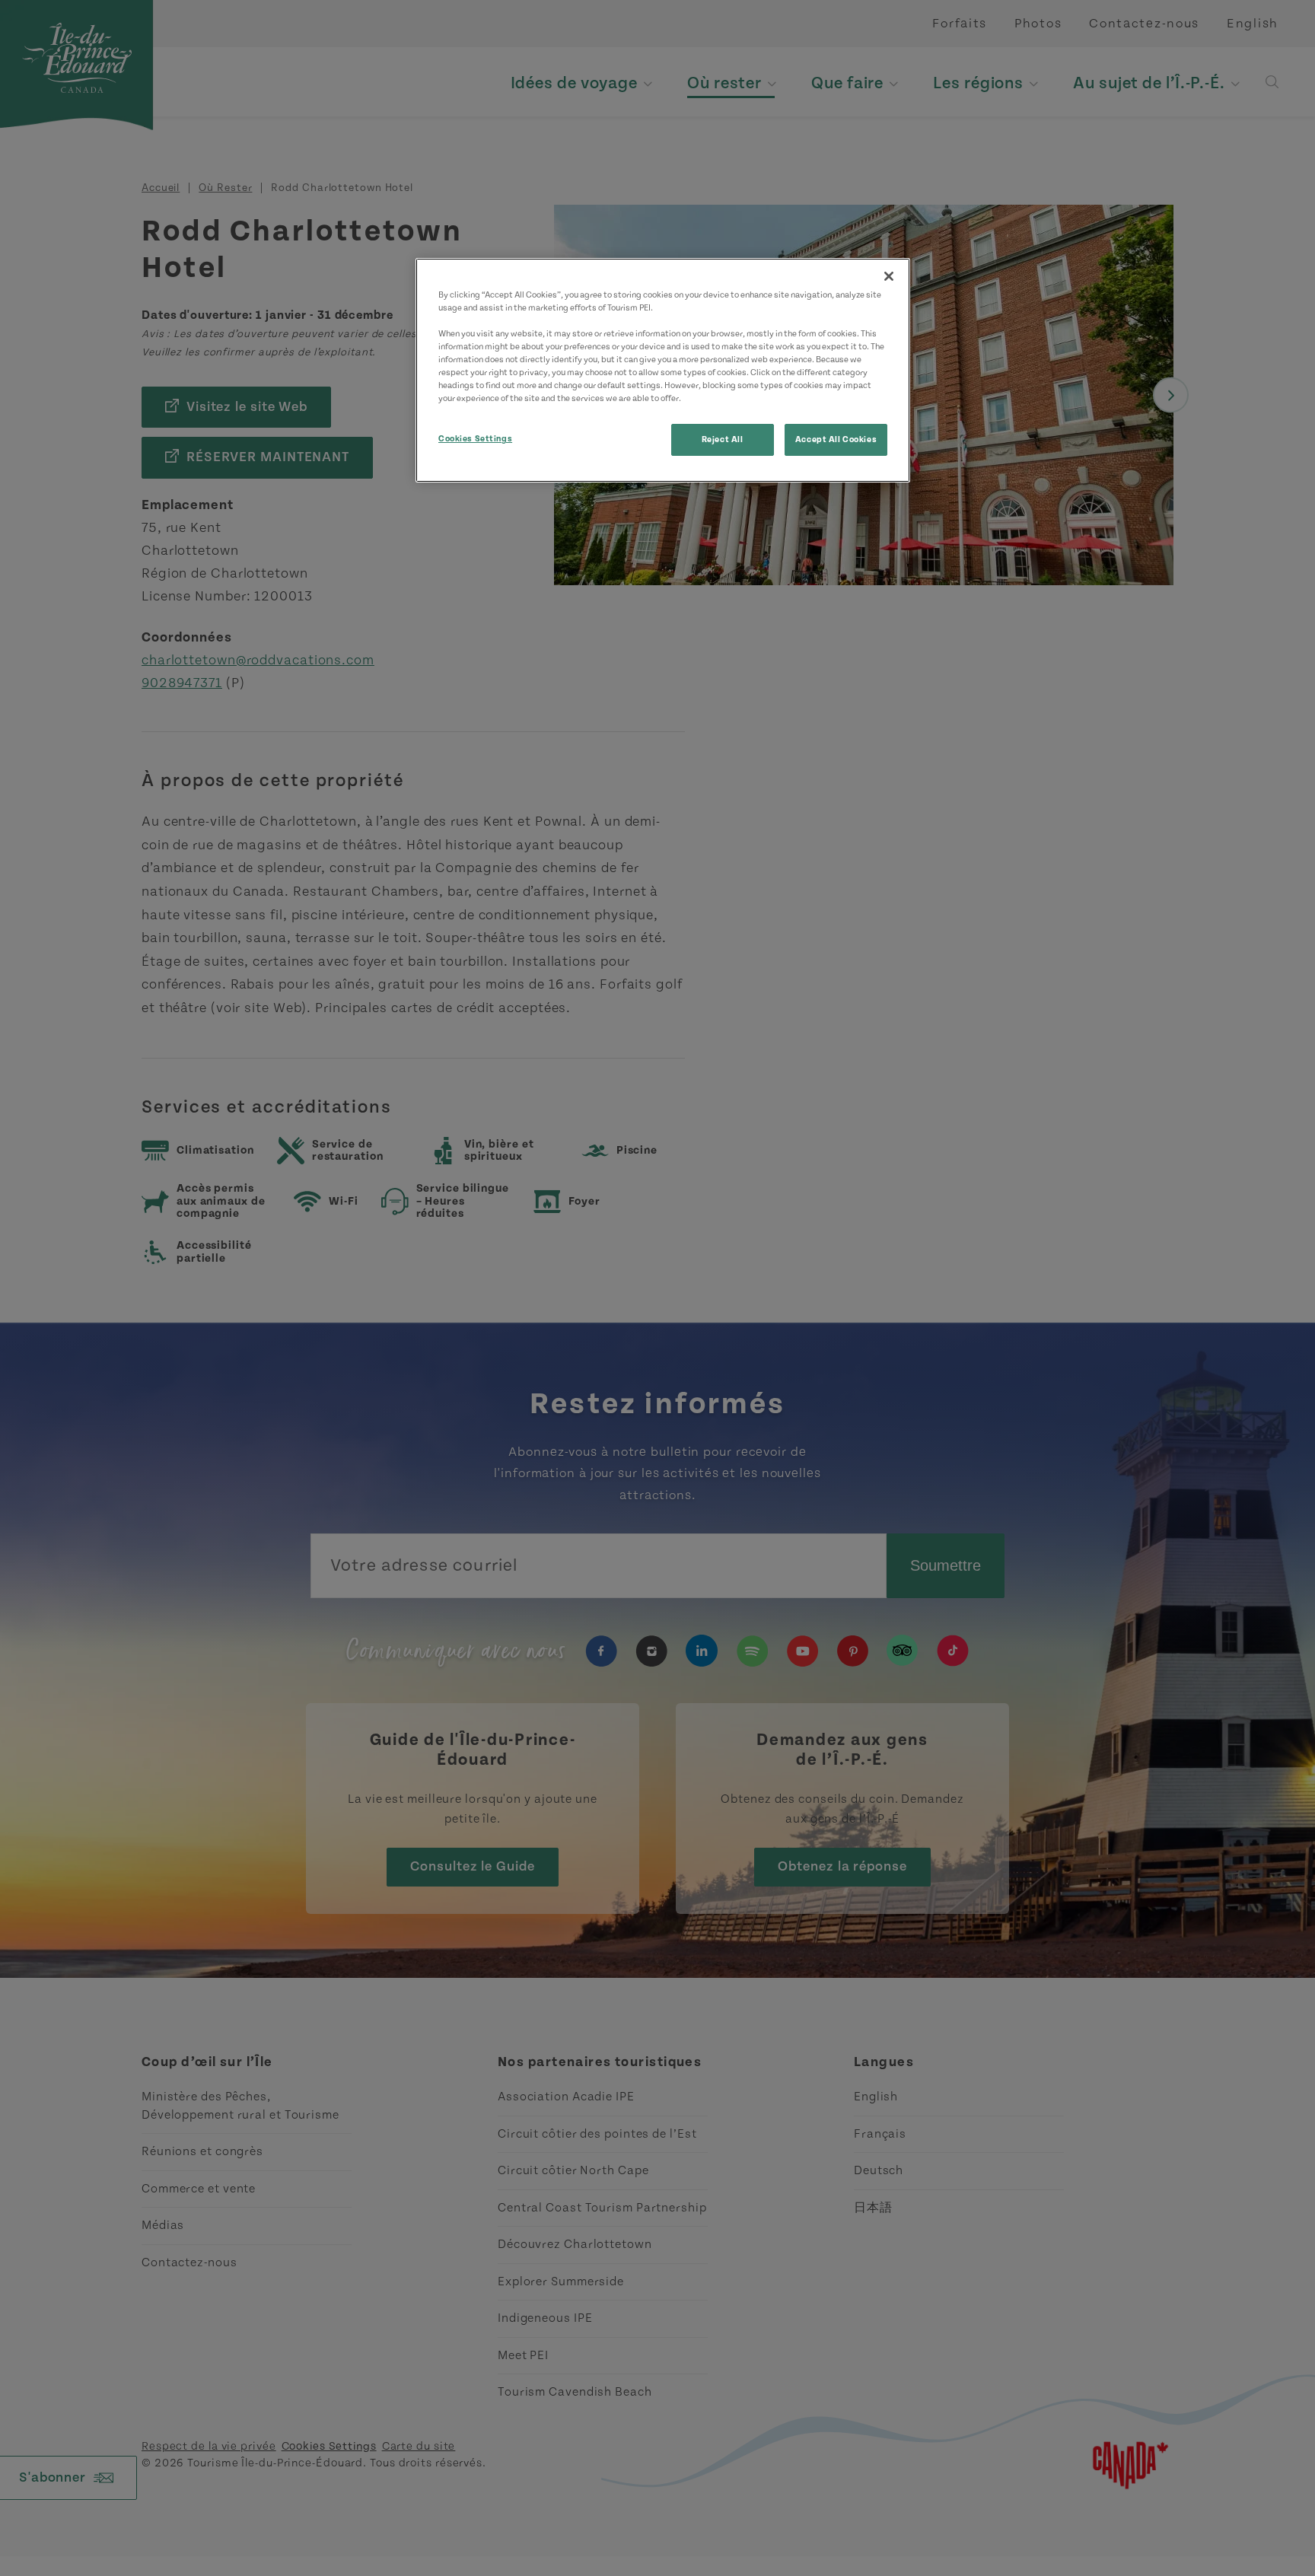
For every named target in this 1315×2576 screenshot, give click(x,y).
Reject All (723, 439)
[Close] (889, 276)
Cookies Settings (475, 439)
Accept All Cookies (836, 439)
